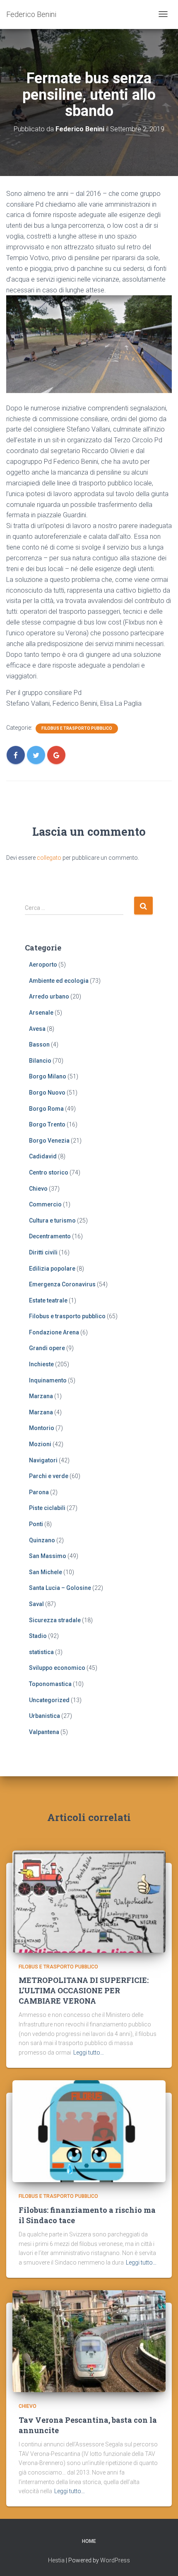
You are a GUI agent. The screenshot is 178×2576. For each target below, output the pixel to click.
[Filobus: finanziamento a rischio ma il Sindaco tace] (89, 2131)
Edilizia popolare (52, 1269)
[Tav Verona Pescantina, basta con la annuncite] (89, 2341)
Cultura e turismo (52, 1220)
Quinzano (42, 1540)
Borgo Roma (46, 1109)
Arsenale (41, 1013)
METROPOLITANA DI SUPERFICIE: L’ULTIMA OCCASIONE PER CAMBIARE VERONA (84, 1990)
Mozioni (40, 1444)
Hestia (56, 2560)
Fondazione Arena (54, 1332)
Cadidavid (43, 1156)
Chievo (38, 1189)
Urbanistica (44, 1716)
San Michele (46, 1572)
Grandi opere (47, 1348)
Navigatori (43, 1460)
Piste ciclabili (47, 1508)
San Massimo (48, 1556)
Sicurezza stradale (55, 1620)
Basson (39, 1044)
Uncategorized (49, 1700)
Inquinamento (48, 1380)
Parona (39, 1492)
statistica (41, 1652)
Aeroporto (43, 965)
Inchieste (41, 1364)
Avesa (37, 1029)
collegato (49, 858)
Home (89, 2541)
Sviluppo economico (57, 1668)
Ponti (36, 1524)
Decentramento (50, 1236)
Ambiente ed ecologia (59, 981)
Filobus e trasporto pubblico (77, 728)
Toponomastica (50, 1684)
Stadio (38, 1636)
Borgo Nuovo (47, 1093)
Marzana (41, 1396)
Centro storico (49, 1172)
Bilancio (40, 1061)
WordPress (115, 2560)
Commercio (45, 1204)
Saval (36, 1604)
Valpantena (44, 1732)
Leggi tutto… (89, 2053)
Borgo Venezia (49, 1141)
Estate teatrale (48, 1300)
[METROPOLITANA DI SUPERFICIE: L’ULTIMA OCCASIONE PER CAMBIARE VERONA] (89, 1901)
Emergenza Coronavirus (62, 1284)
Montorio (42, 1428)
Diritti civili (43, 1252)
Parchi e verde (49, 1476)
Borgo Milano (48, 1076)
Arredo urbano (49, 996)
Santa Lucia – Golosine (60, 1588)
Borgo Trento (47, 1124)
